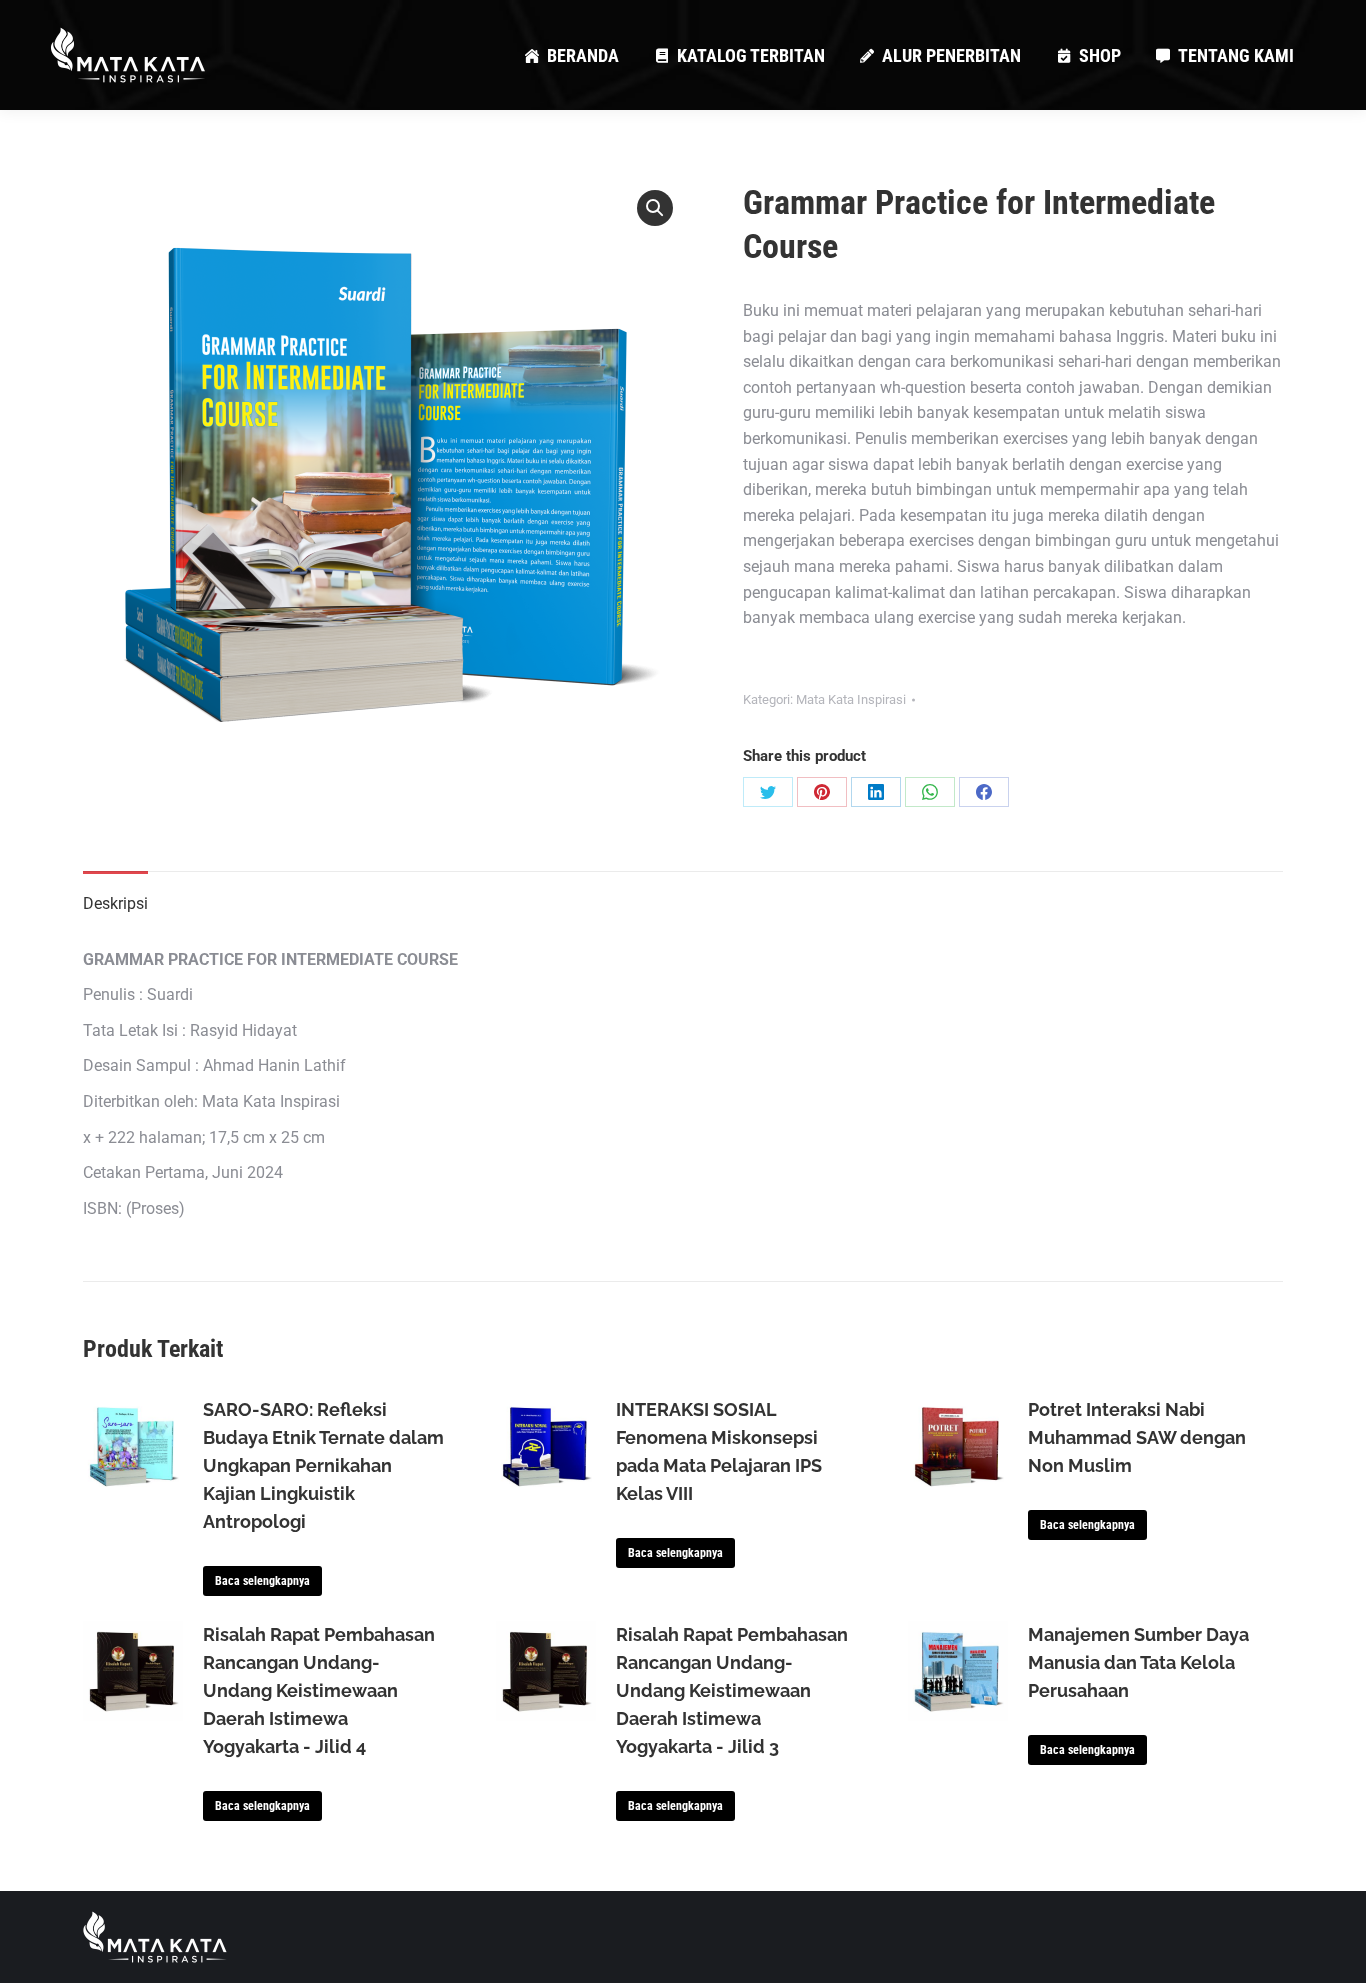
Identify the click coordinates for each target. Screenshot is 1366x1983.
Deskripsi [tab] (115, 903)
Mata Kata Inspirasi (851, 699)
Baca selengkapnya (262, 1581)
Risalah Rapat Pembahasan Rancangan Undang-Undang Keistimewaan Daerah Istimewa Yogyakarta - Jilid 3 (732, 1690)
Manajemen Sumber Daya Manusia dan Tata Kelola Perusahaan (1138, 1662)
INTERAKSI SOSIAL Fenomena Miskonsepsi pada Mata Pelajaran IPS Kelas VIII (719, 1451)
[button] (655, 208)
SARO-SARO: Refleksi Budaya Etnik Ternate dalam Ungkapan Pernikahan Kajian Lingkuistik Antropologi (323, 1465)
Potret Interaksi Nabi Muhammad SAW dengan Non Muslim (1137, 1437)
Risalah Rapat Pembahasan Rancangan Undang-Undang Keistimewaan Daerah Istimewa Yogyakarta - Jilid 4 (319, 1690)
